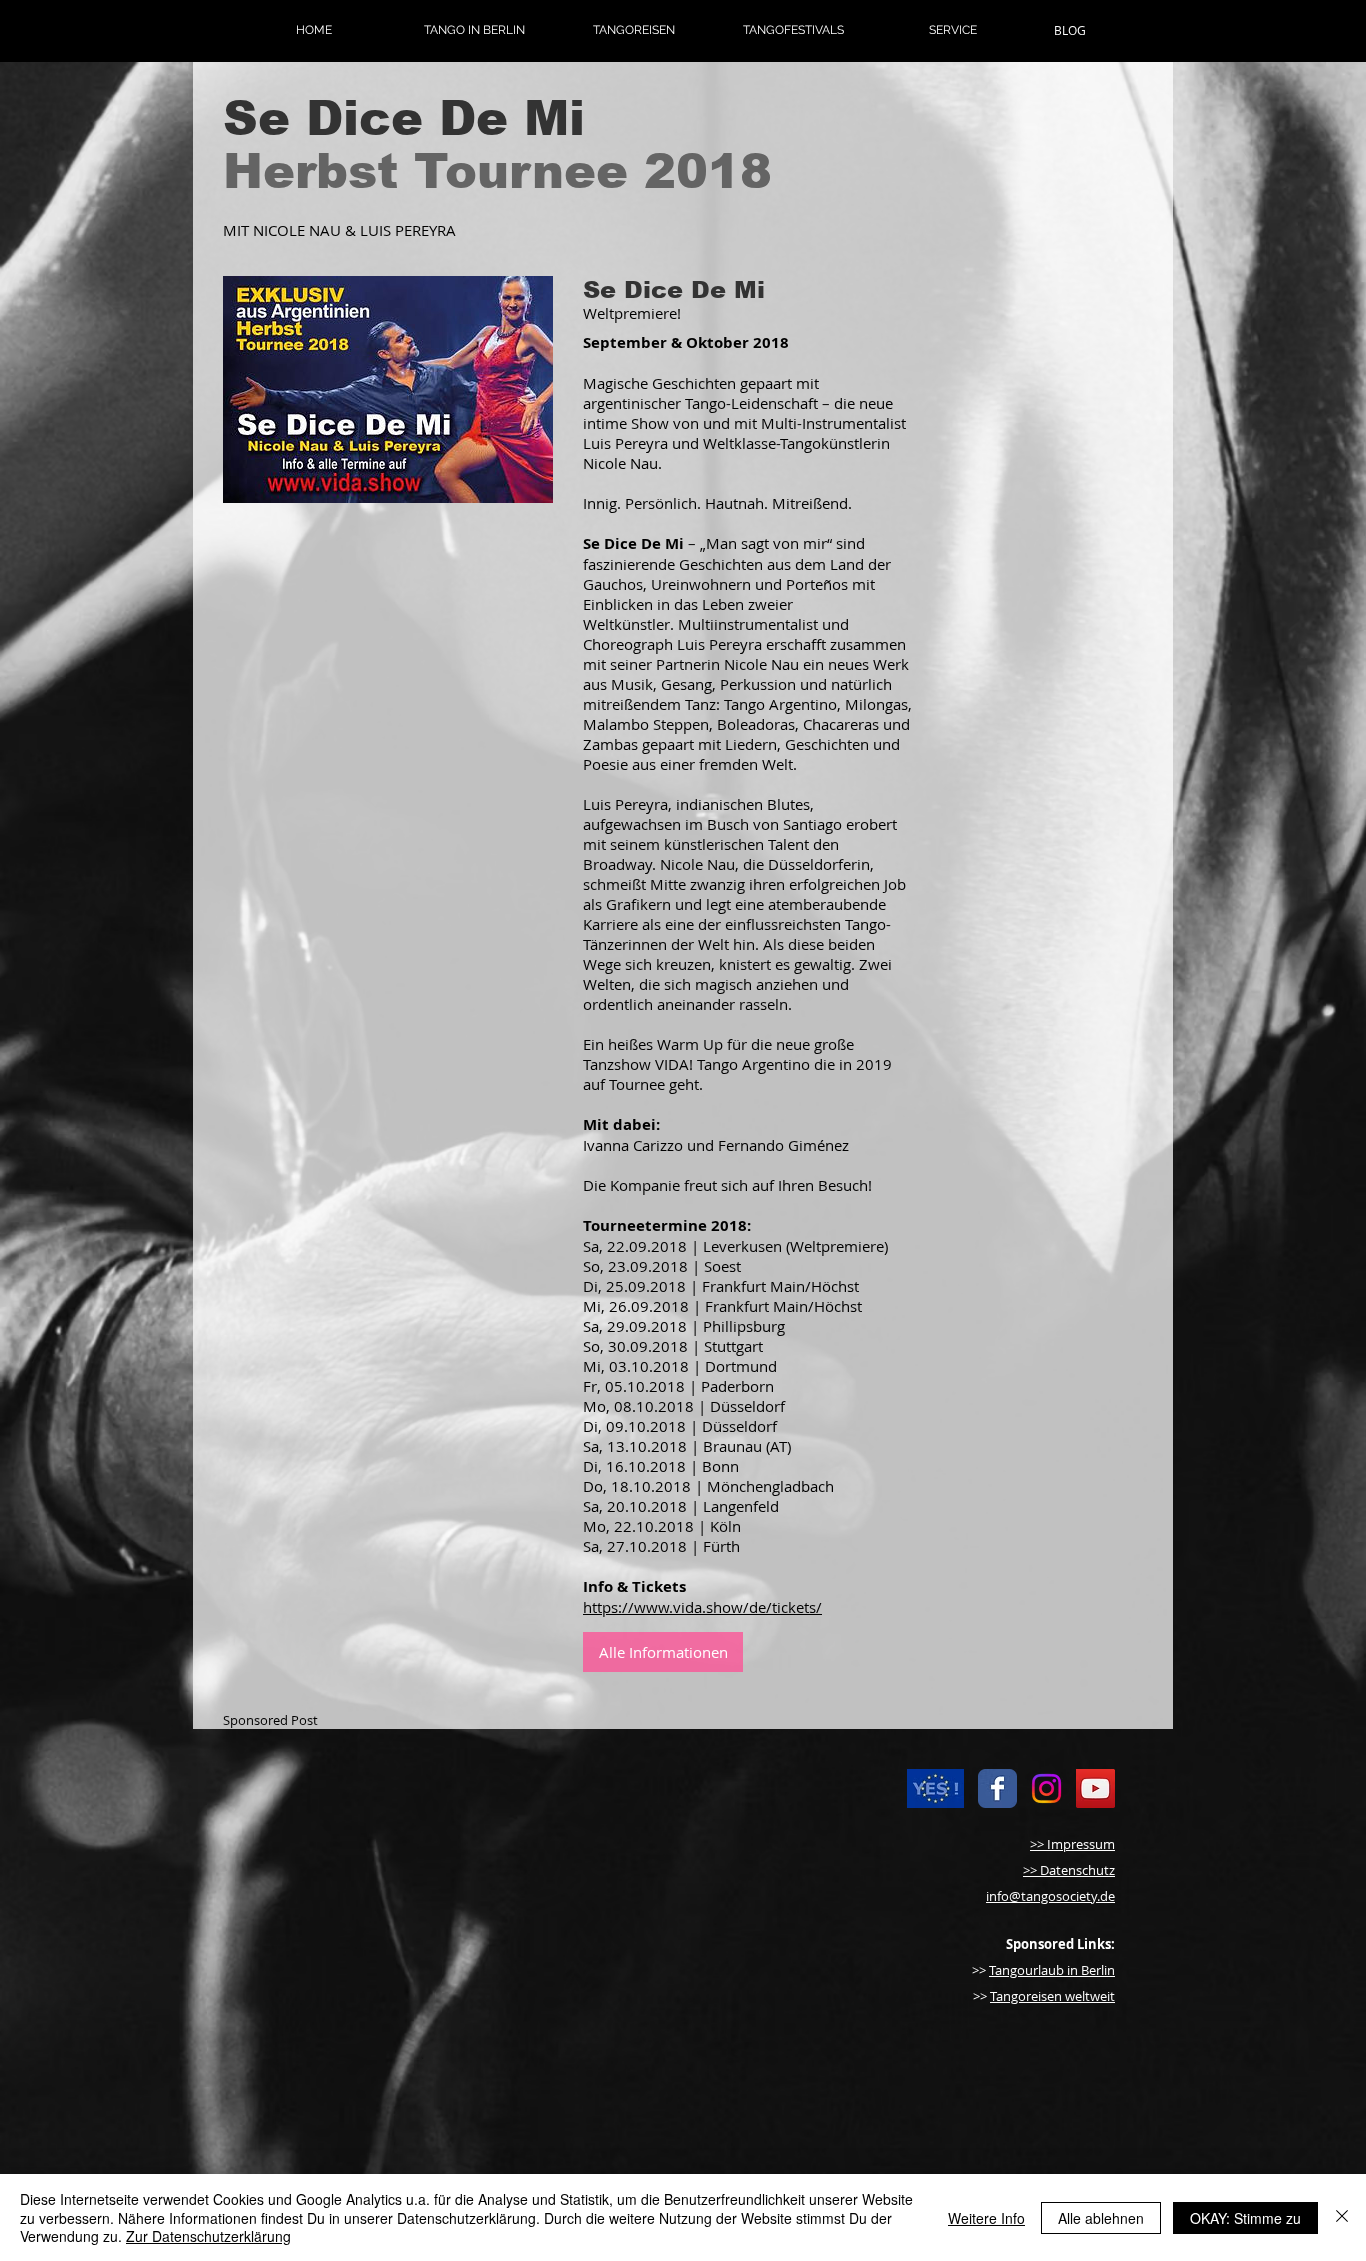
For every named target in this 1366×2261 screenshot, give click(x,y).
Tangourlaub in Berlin (1052, 1970)
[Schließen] (1342, 2217)
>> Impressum (1072, 1844)
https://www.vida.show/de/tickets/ (702, 1607)
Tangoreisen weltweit (1052, 1996)
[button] (474, 30)
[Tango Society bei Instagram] (1046, 1788)
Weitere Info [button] (986, 2218)
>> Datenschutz (1069, 1870)
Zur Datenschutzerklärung (208, 2236)
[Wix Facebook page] (997, 1788)
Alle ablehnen (1101, 2218)
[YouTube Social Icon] (1095, 1788)
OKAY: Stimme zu (1245, 2218)
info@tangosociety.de (1050, 1896)
